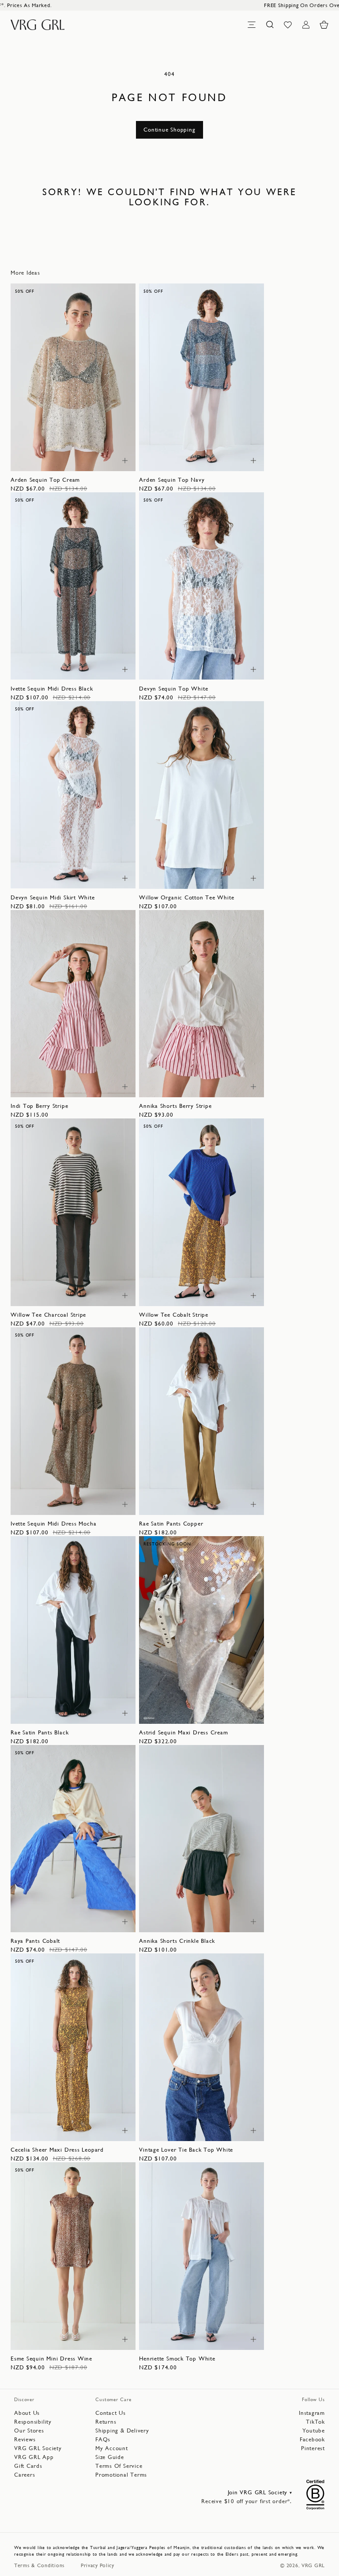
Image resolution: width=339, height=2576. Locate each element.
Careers (24, 2475)
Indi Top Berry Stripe (39, 1106)
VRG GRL (313, 2565)
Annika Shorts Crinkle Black (177, 1941)
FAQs (103, 2439)
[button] (324, 25)
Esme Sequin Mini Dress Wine (51, 2359)
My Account (112, 2448)
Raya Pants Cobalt (35, 1941)
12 (83, 459)
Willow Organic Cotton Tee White (186, 897)
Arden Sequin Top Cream (45, 480)
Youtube (314, 2431)
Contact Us (111, 2413)
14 (98, 459)
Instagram (312, 2413)
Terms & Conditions (40, 2565)
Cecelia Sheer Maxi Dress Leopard (57, 2150)
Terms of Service (119, 2466)
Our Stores (29, 2431)
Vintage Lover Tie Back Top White (186, 2150)
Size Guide (110, 2457)
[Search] (270, 25)
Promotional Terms (121, 2475)
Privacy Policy (98, 2565)
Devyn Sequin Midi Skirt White (53, 897)
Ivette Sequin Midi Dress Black (52, 689)
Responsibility (33, 2422)
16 (241, 668)
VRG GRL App (34, 2457)
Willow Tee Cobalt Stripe (174, 1315)
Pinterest (313, 2448)
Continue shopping (169, 130)
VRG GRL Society (38, 2448)
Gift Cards (28, 2466)
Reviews (25, 2439)
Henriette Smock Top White (177, 2359)
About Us (27, 2413)
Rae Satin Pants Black (40, 1732)
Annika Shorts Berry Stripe (175, 1106)
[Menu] (252, 25)
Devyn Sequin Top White (173, 689)
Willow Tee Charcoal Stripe (48, 1315)
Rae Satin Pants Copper (171, 1524)
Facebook (312, 2439)
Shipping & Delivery (122, 2431)
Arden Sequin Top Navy (172, 480)
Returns (106, 2422)
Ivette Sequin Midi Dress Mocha (53, 1524)
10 (68, 459)
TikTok (315, 2422)
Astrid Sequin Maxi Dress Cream (183, 1732)
